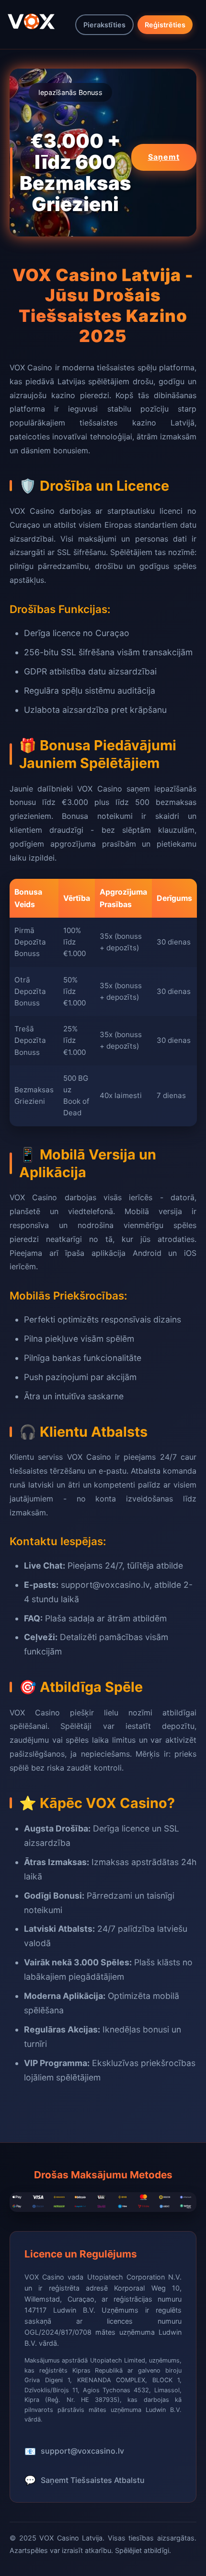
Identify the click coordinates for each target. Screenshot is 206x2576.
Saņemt (164, 157)
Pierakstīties (104, 25)
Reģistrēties (165, 25)
